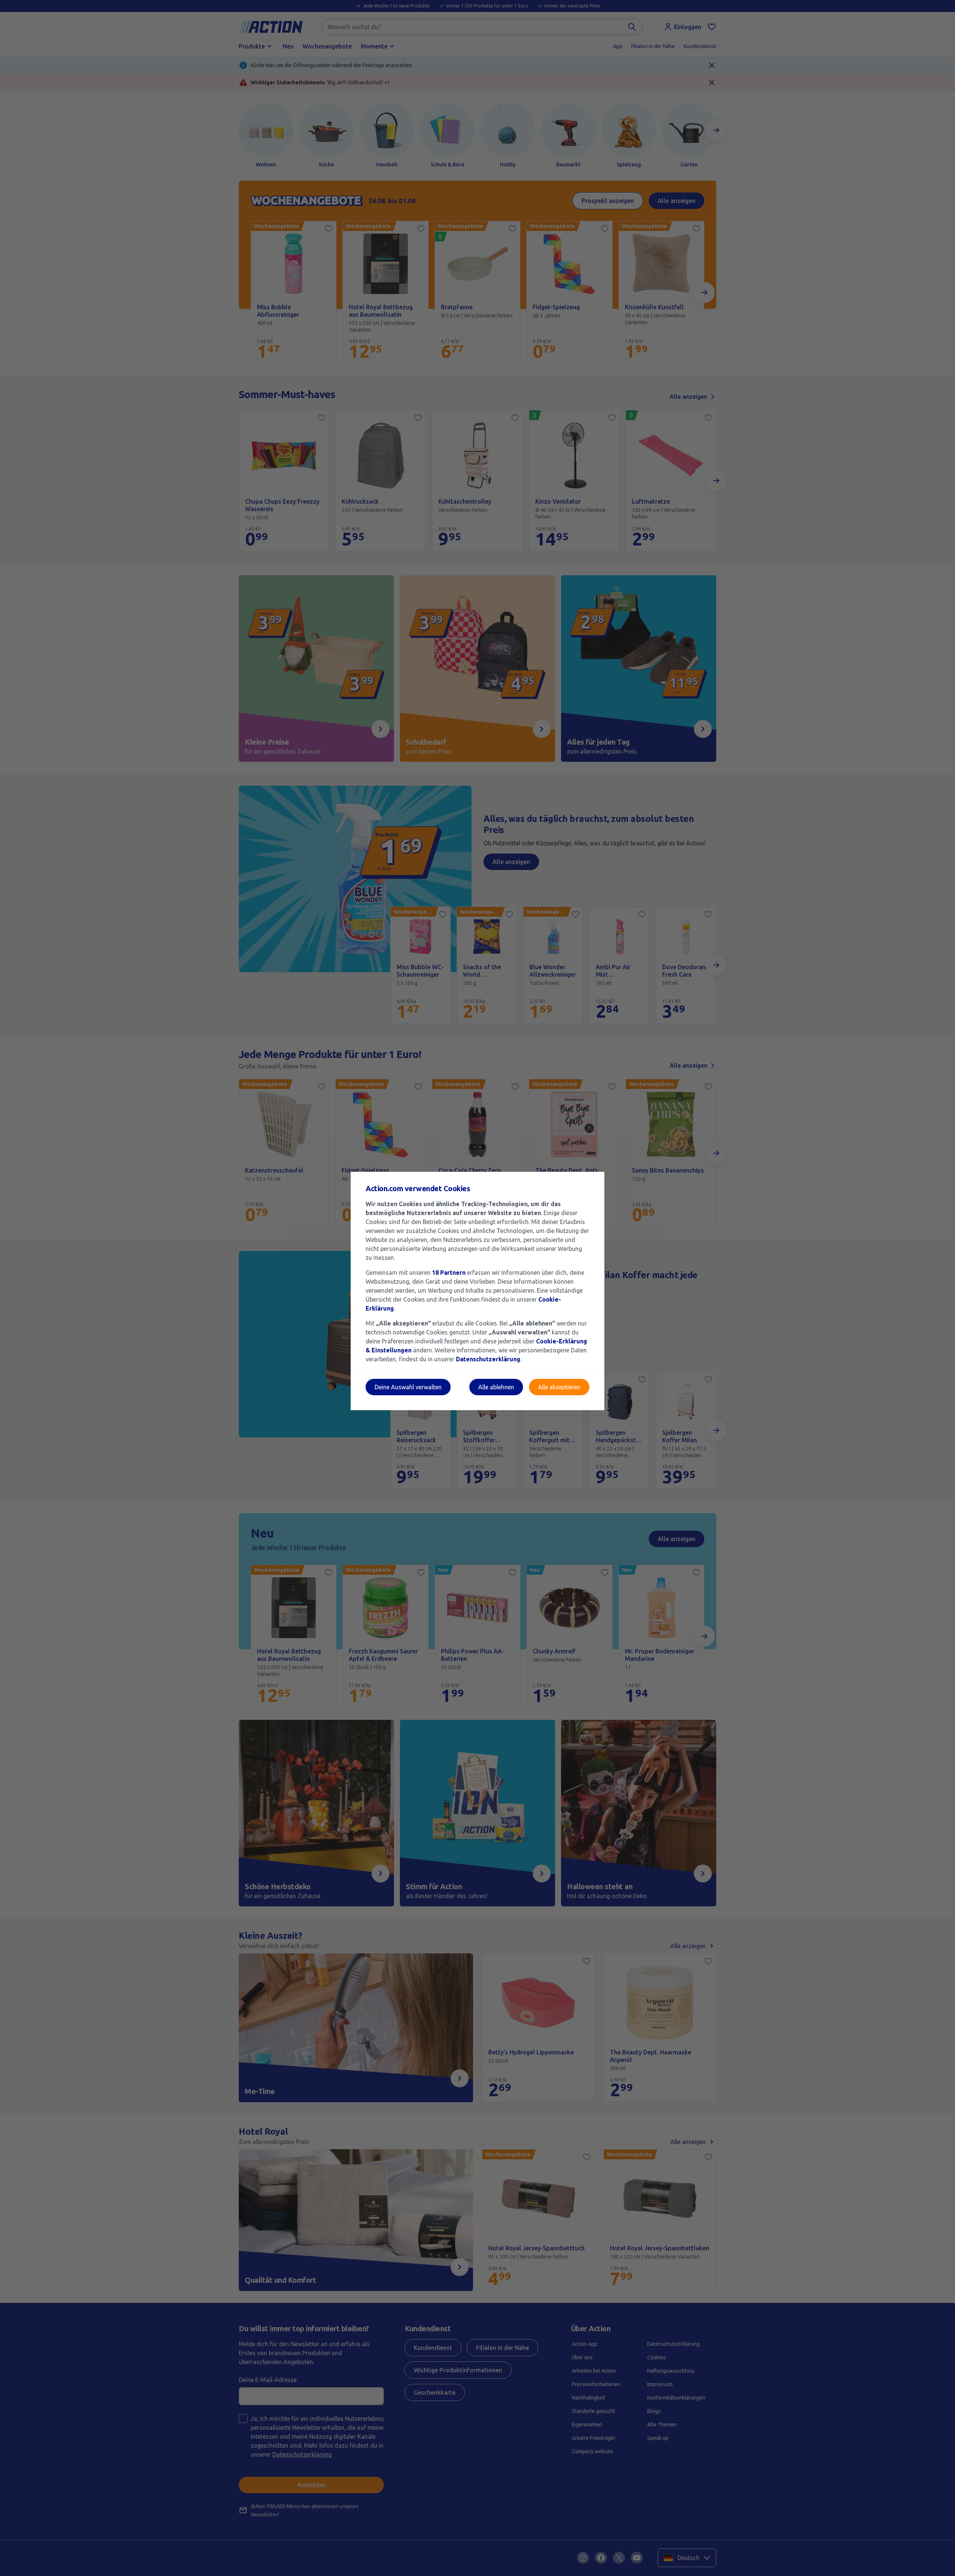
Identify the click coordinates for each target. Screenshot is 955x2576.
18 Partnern (449, 1273)
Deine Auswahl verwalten (408, 1387)
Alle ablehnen (496, 1387)
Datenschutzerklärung (488, 1359)
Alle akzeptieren (559, 1387)
